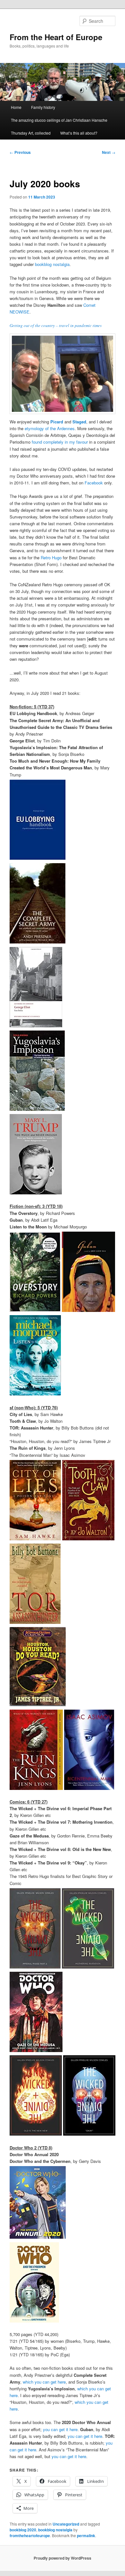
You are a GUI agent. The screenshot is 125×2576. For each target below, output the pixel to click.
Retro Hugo (51, 558)
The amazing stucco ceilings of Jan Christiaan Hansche (59, 120)
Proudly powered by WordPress (63, 2558)
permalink (86, 2536)
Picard (57, 422)
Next (109, 152)
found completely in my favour (60, 442)
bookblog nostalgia (52, 264)
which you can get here (44, 2382)
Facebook (94, 483)
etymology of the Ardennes (50, 428)
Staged (79, 422)
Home (16, 107)
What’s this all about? (79, 133)
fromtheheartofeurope (30, 2536)
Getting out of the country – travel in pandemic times (56, 325)
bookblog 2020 (23, 2530)
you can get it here (60, 2429)
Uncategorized (66, 2524)
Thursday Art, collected (31, 133)
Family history (43, 107)
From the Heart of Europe (56, 37)
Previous (20, 152)
